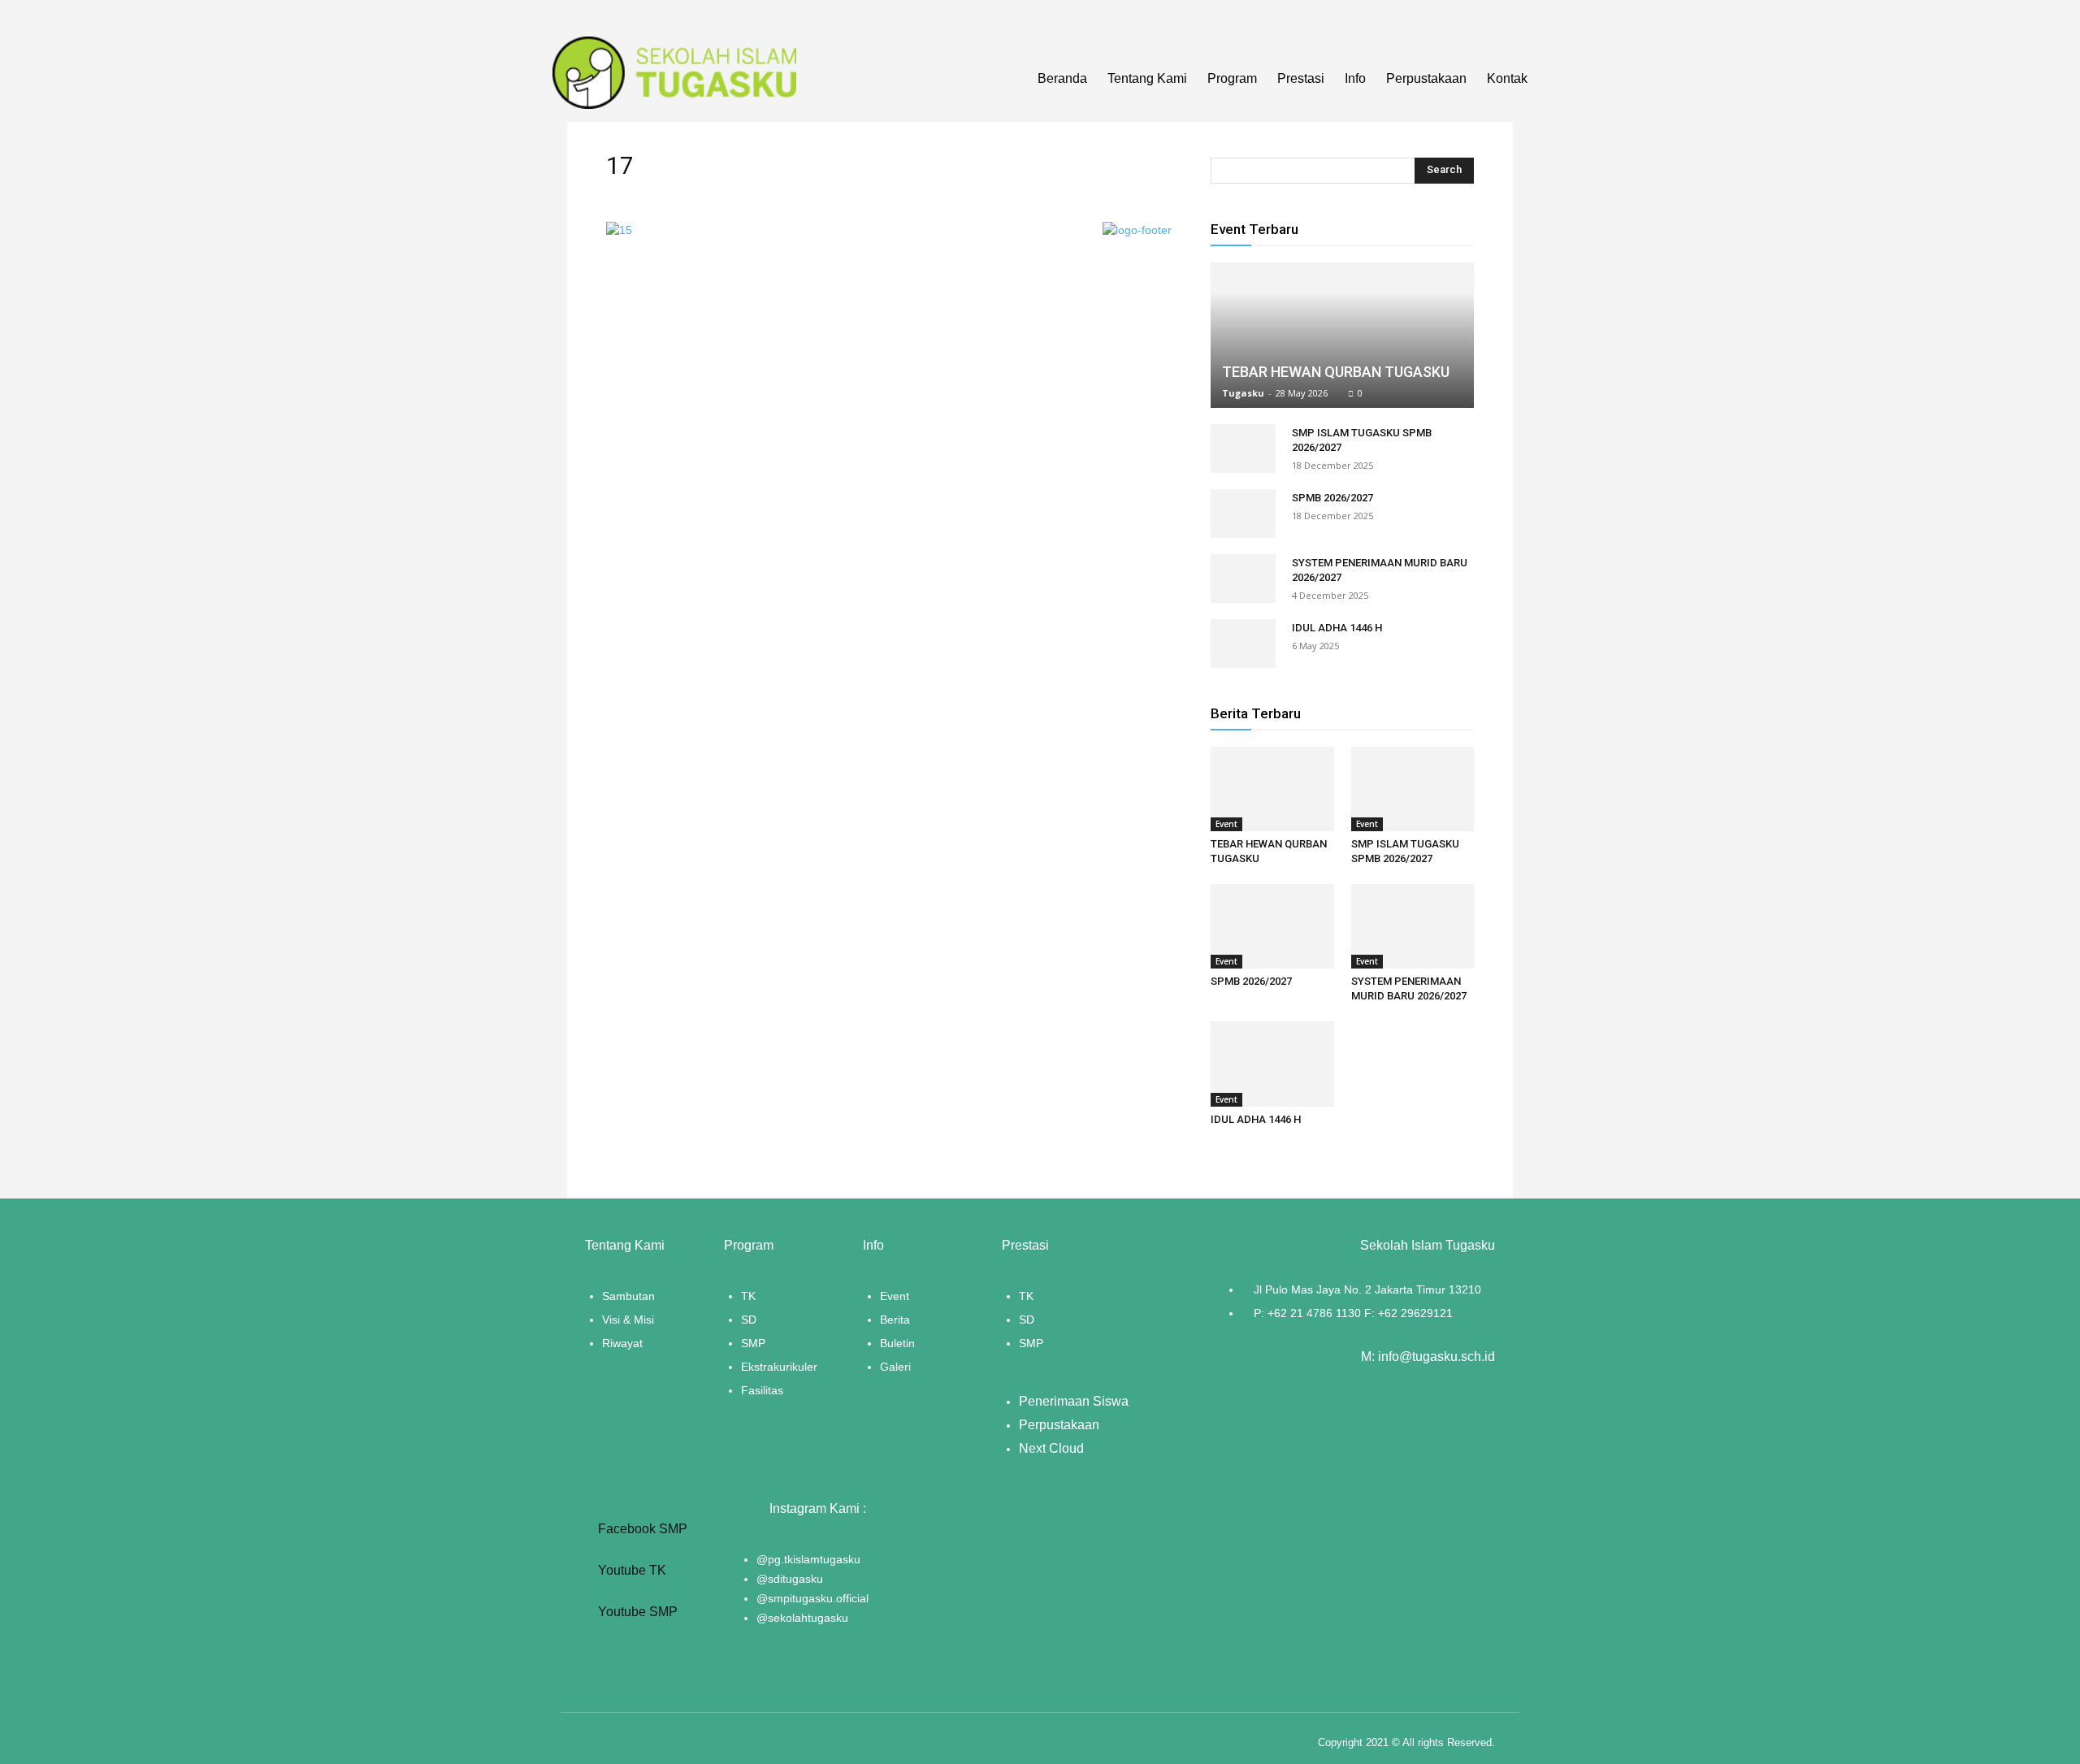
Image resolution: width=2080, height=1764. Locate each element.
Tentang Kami (1147, 78)
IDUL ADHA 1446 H (1337, 628)
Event (1226, 824)
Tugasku (1243, 393)
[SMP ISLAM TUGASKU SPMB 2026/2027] (1243, 449)
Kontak (1507, 78)
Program (1232, 78)
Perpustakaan (1426, 78)
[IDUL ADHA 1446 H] (1243, 644)
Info (1355, 78)
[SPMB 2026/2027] (1243, 514)
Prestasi (1301, 78)
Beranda (1062, 78)
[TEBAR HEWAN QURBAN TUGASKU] (1342, 335)
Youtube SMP (636, 1612)
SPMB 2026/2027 (1332, 498)
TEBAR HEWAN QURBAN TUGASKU (1336, 372)
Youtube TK (630, 1570)
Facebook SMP (641, 1529)
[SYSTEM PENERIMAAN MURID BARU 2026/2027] (1243, 579)
